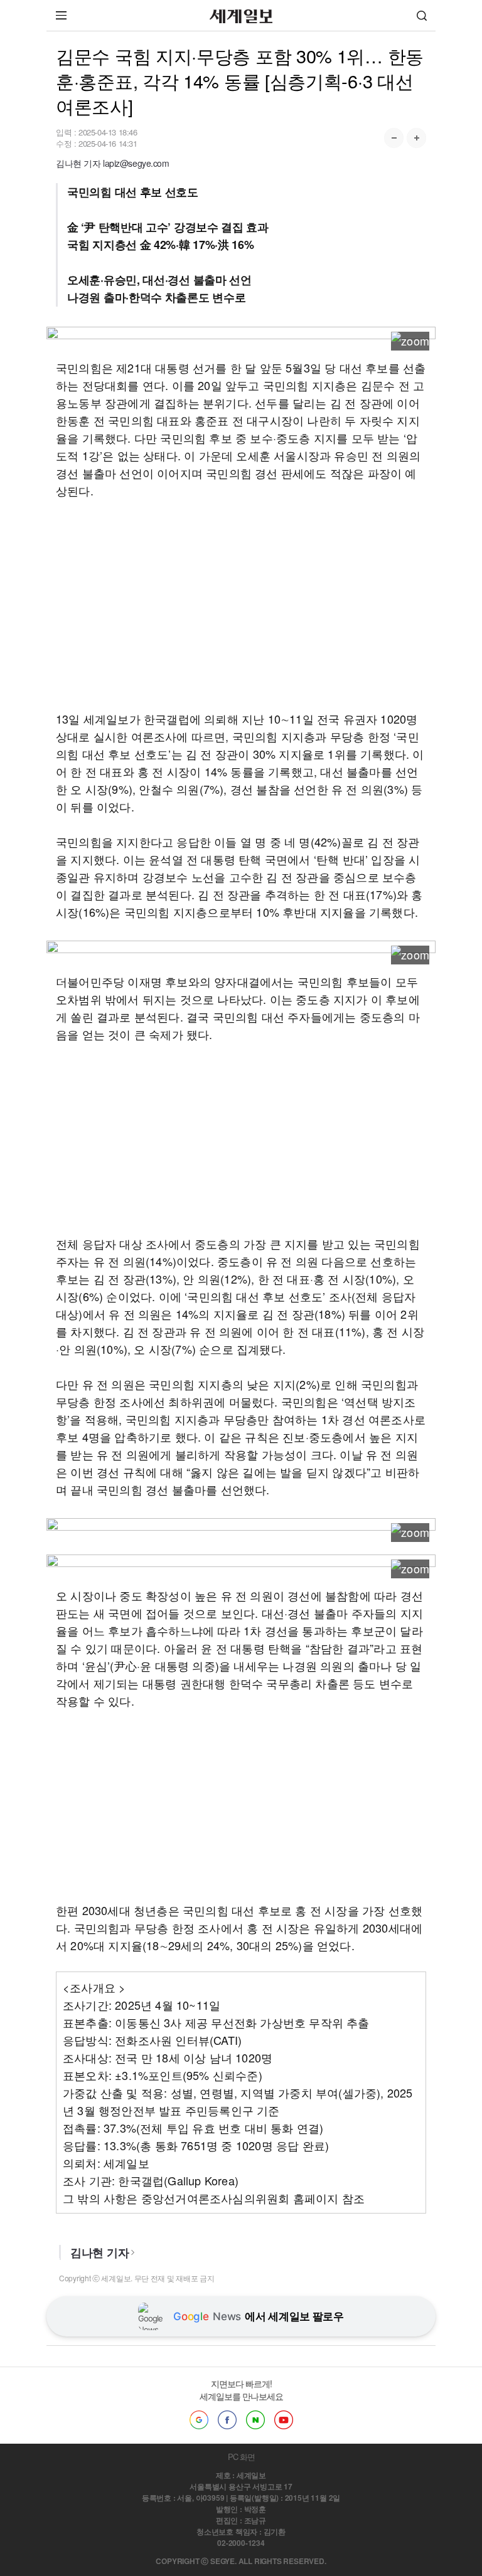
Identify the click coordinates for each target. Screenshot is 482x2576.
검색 (422, 15)
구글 (199, 2420)
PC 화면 (241, 2457)
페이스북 (227, 2420)
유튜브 (284, 2420)
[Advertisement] (241, 604)
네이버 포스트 (255, 2420)
